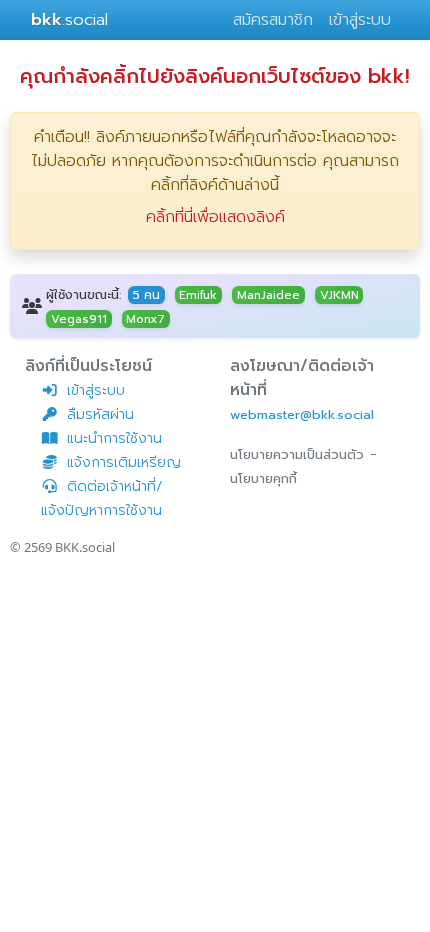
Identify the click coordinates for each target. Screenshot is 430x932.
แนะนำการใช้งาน (114, 438)
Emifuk (198, 295)
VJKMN (339, 295)
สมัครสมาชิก (273, 20)
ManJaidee (268, 295)
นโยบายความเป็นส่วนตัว (297, 454)
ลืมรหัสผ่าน (100, 414)
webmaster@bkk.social (302, 414)
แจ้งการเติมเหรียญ (124, 462)
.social (69, 19)
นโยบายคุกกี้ (263, 478)
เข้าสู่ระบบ (360, 20)
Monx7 (145, 319)
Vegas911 (79, 319)
